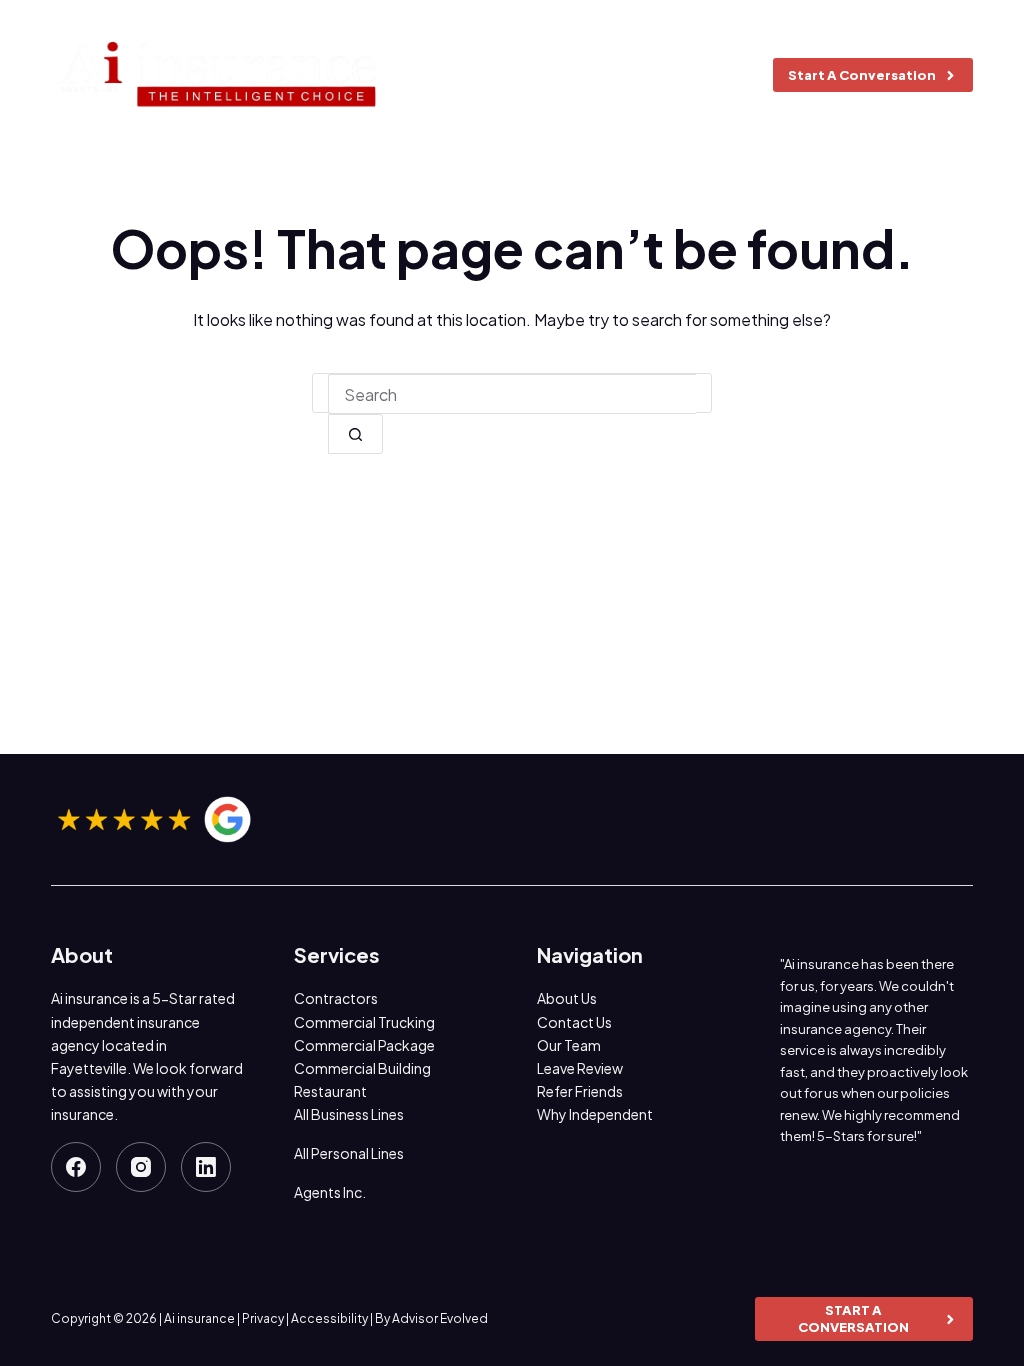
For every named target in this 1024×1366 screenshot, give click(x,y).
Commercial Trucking (364, 1022)
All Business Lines (349, 1114)
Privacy (263, 1318)
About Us (567, 998)
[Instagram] (141, 1167)
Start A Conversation (862, 75)
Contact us (675, 75)
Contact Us (574, 1022)
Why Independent (595, 1114)
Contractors (336, 998)
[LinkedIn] (206, 1167)
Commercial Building (362, 1068)
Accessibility (329, 1318)
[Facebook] (76, 1167)
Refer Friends (580, 1091)
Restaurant (330, 1091)
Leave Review (580, 1068)
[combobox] (512, 394)
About (439, 74)
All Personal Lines (349, 1153)
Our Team (569, 1045)
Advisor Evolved (440, 1318)
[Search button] (355, 434)
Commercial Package (364, 1045)
